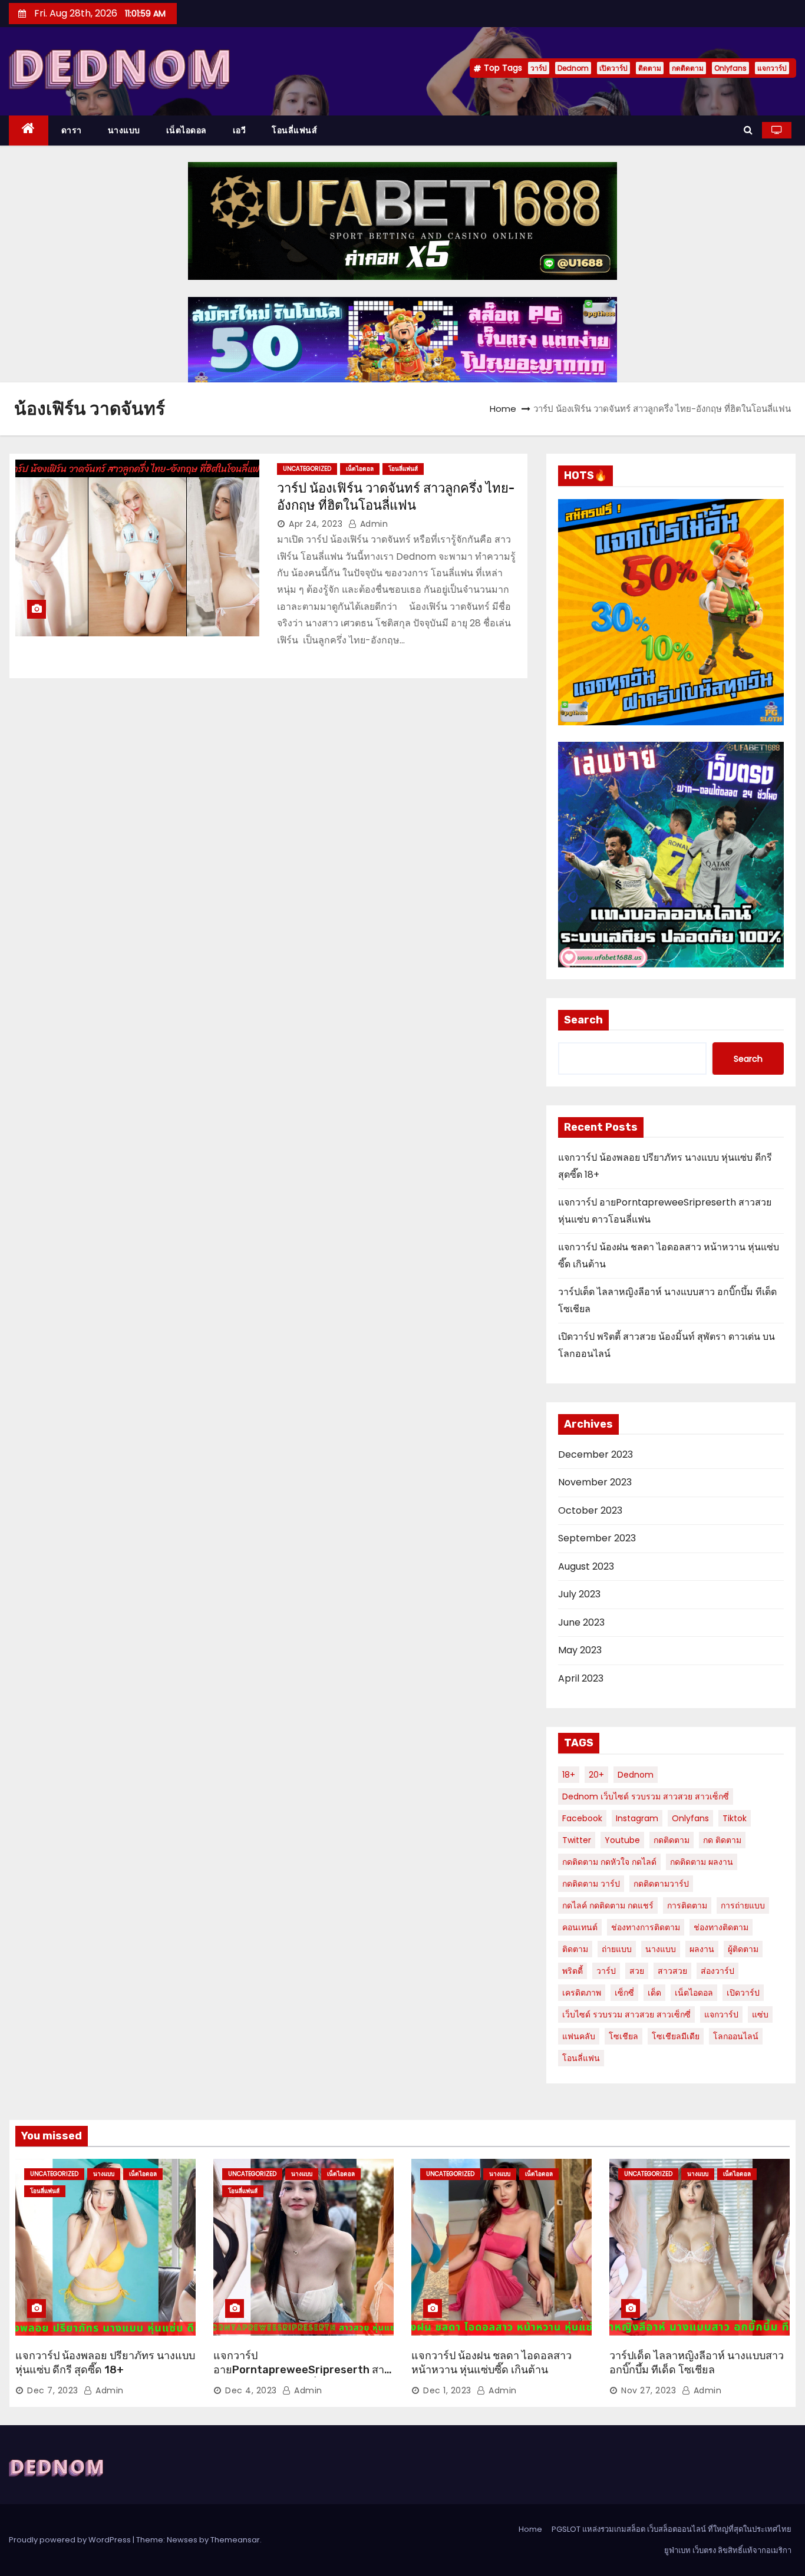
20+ (596, 1775)
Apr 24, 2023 (316, 524)
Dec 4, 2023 (251, 2390)
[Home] (29, 131)
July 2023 (579, 1594)
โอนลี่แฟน (581, 2058)
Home (503, 409)
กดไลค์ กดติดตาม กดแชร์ (608, 1905)
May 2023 (580, 1650)
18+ (569, 1775)
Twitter (577, 1840)
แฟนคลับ (579, 2036)
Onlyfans (730, 68)
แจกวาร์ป (772, 68)
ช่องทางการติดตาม (646, 1927)
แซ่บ (760, 2014)
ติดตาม (650, 68)
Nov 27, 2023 (649, 2390)
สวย (637, 1971)
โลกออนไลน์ (736, 2036)
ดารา (72, 130)
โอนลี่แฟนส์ (294, 130)
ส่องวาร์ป (717, 1971)
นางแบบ (124, 130)
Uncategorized (307, 469)
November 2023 (595, 1482)
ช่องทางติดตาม (721, 1927)
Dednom (573, 68)
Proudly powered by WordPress (71, 2540)
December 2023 (595, 1454)
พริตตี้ (573, 1971)
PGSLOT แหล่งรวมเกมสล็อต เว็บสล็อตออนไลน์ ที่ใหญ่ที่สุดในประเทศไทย (672, 2529)
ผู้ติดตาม (743, 1949)
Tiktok (735, 1818)
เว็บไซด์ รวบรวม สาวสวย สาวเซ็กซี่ (626, 2014)
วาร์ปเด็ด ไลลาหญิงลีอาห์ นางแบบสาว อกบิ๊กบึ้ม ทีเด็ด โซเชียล (697, 2363)
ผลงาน (702, 1949)
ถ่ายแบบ (617, 1949)
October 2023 (590, 1510)
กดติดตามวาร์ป (661, 1884)
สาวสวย (672, 1971)
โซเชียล (623, 2036)
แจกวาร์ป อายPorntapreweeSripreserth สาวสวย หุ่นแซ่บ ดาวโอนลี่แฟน (302, 2370)
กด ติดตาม (722, 1840)
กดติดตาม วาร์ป (591, 1884)
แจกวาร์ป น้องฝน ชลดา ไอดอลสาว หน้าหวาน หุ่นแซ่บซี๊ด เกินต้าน (491, 2363)
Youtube (622, 1840)
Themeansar (235, 2540)
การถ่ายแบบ (743, 1905)
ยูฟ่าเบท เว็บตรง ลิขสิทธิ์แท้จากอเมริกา (728, 2550)
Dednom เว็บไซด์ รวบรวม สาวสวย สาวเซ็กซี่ (646, 1796)
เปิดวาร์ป (613, 68)
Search (583, 1020)
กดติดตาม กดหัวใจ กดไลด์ (609, 1862)
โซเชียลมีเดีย (676, 2036)
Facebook (582, 1818)
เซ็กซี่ (624, 1993)
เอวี (240, 130)
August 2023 (586, 1566)
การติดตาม (687, 1905)
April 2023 (581, 1678)
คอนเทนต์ (580, 1927)
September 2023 (597, 1538)
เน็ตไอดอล (187, 130)
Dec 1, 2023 (447, 2390)
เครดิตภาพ (582, 1993)
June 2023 (581, 1622)
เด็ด (654, 1993)
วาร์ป (539, 68)
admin (372, 524)
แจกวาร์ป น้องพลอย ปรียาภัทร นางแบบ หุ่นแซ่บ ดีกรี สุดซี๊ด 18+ (105, 2363)
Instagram (637, 1818)
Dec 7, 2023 (53, 2390)
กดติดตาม (688, 68)
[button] (748, 130)
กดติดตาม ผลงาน (702, 1862)
